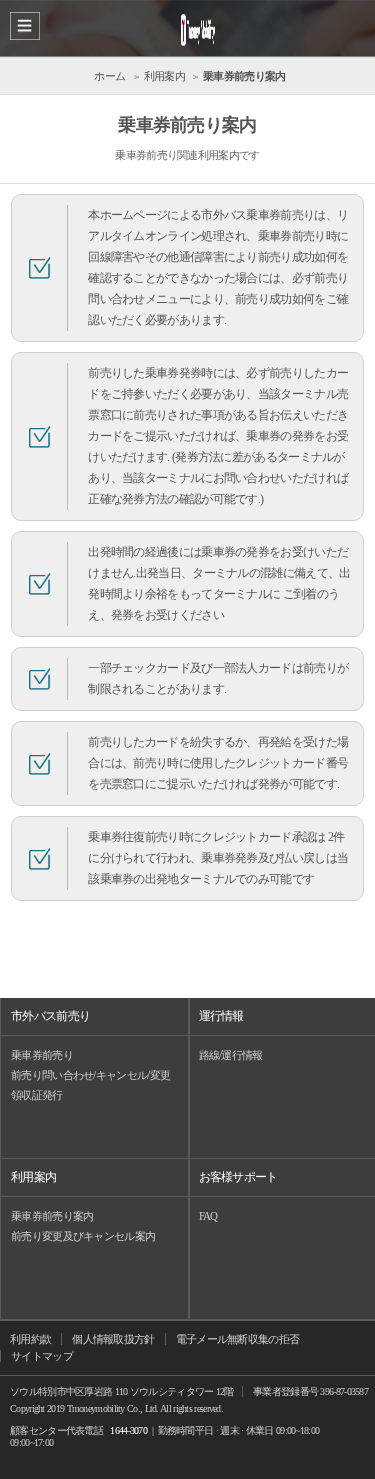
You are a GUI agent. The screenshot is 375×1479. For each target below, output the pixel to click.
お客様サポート (238, 1177)
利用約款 (30, 1339)
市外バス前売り (50, 1016)
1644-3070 (128, 1430)
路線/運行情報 (231, 1055)
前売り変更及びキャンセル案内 (83, 1236)
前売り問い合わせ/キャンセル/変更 (90, 1075)
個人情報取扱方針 (113, 1339)
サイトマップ (42, 1356)
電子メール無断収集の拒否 (238, 1339)
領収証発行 (37, 1095)
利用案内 (33, 1177)
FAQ (208, 1216)
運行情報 (221, 1016)
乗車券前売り (42, 1055)
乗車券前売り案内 (52, 1216)
